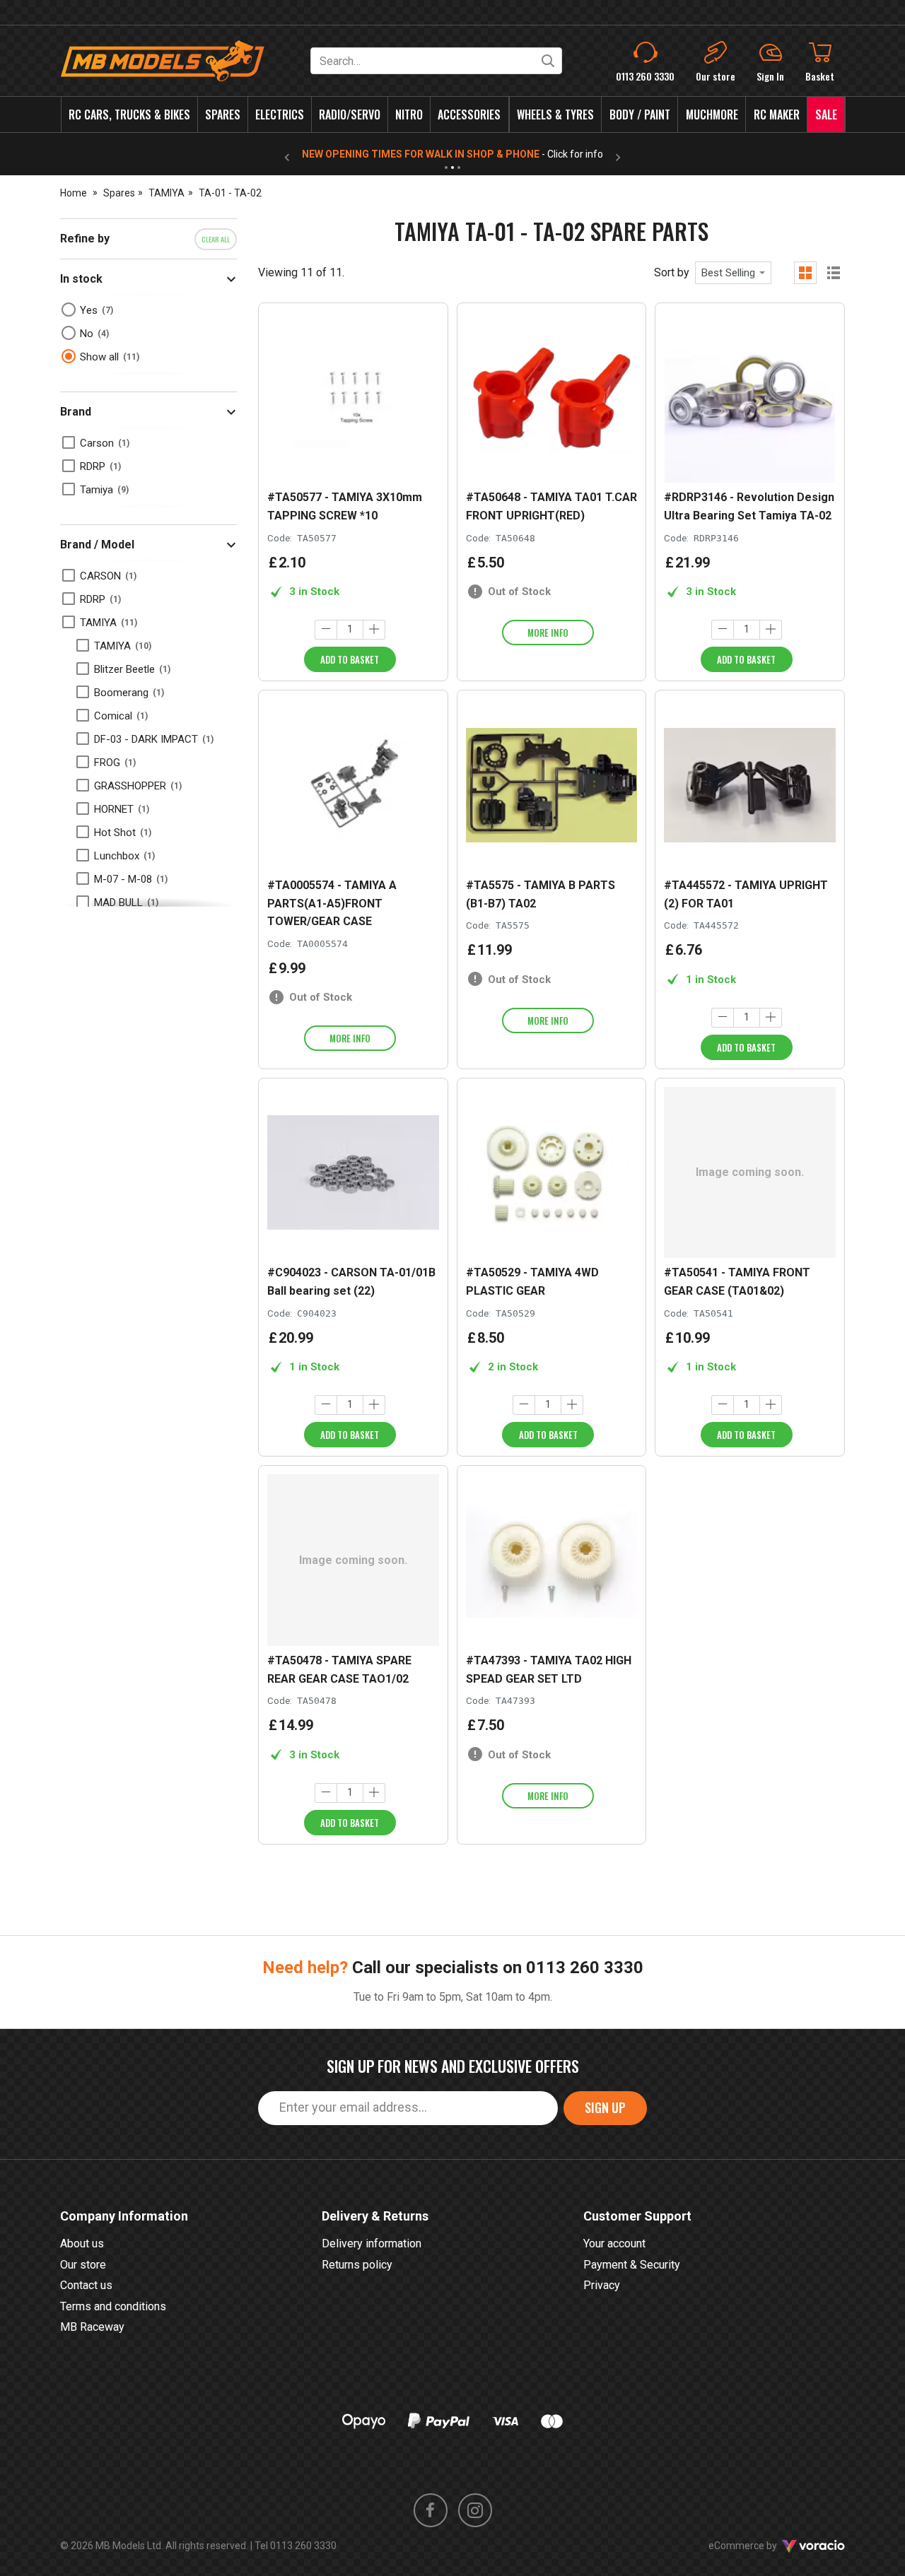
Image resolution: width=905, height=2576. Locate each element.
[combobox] (733, 273)
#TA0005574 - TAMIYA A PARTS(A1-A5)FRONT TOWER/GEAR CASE (332, 903)
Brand (76, 412)
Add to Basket (350, 659)
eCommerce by (760, 2546)
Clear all (216, 239)
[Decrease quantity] (326, 630)
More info (548, 633)
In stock (81, 279)
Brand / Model (97, 545)
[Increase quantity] (374, 630)
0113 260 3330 (585, 1968)
